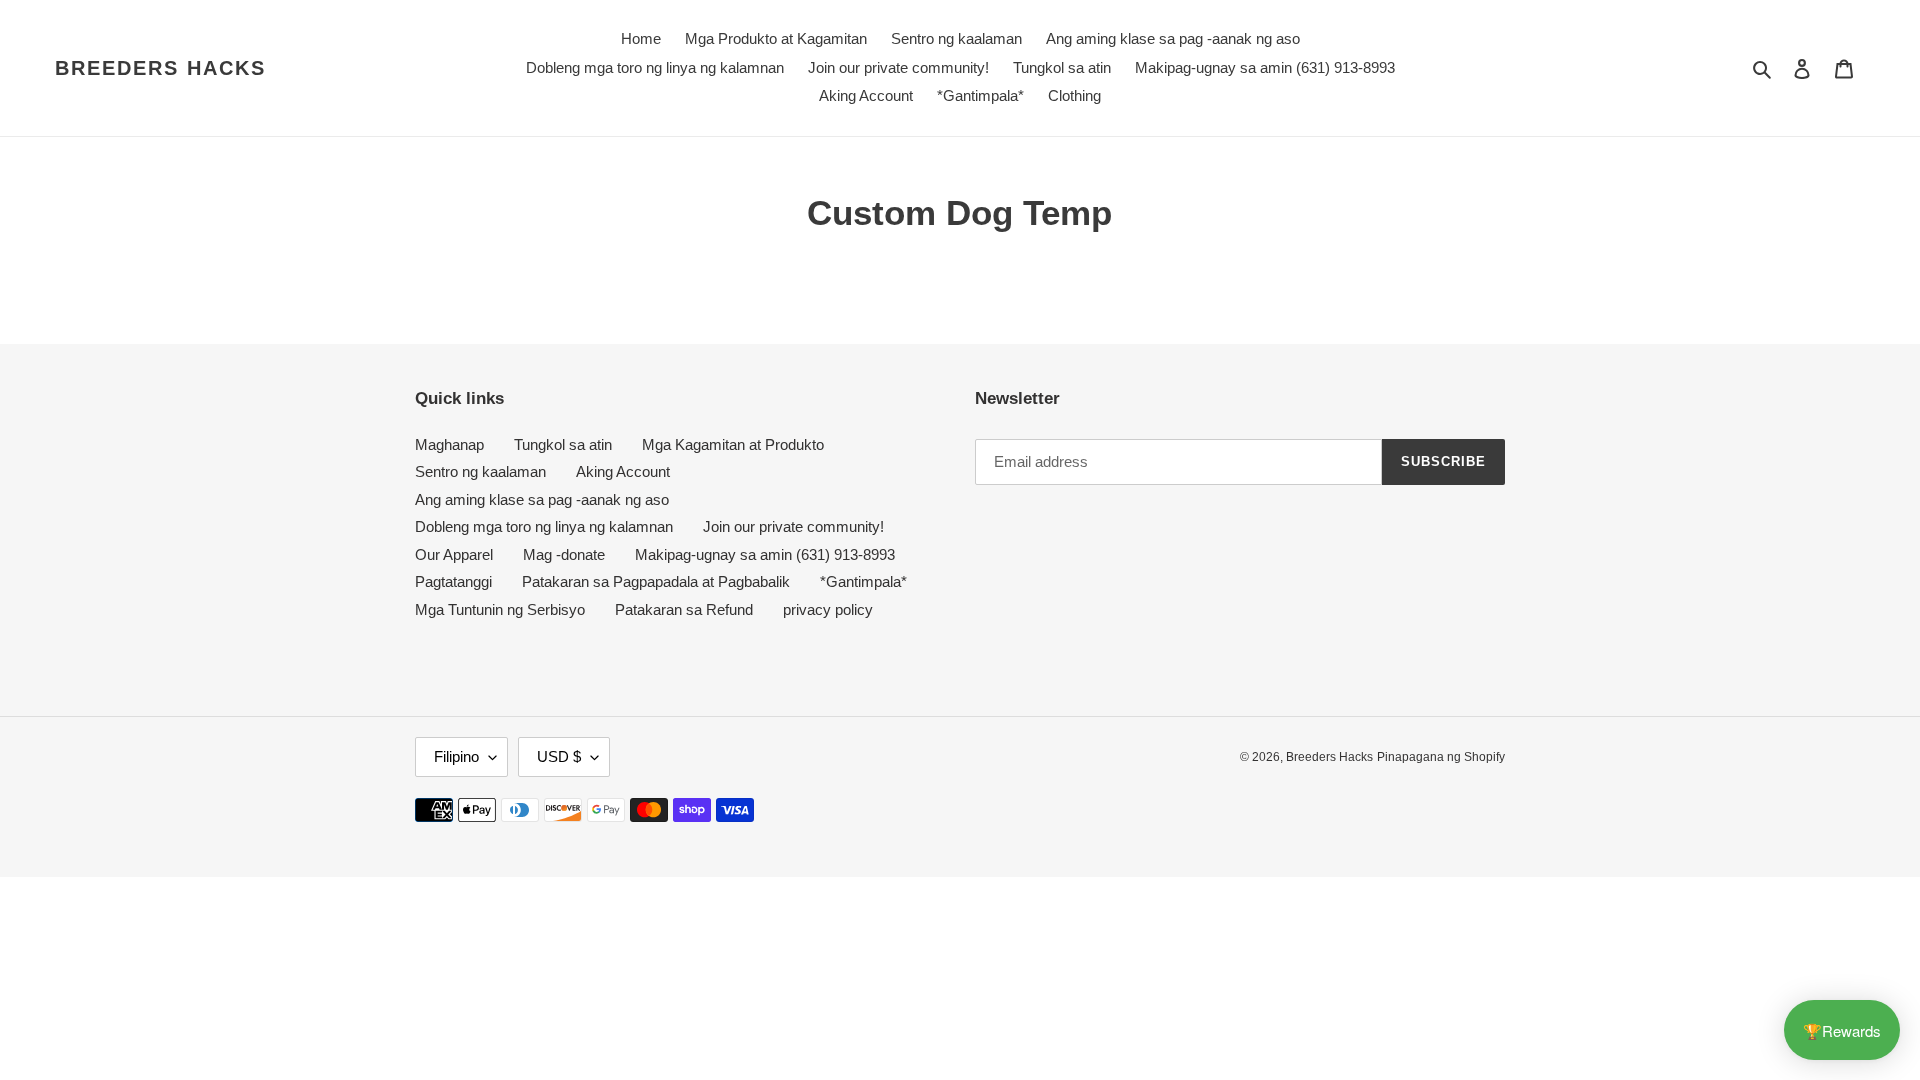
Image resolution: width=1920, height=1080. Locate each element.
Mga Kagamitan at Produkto (733, 444)
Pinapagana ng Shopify (1441, 757)
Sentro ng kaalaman (480, 471)
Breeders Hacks (160, 68)
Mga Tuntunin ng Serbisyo (500, 609)
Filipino (456, 756)
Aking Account (623, 471)
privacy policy (828, 609)
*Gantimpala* (863, 581)
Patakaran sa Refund (684, 609)
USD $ (559, 756)
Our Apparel (454, 554)
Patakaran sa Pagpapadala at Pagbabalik (656, 581)
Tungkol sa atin (563, 444)
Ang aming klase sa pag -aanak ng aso (542, 499)
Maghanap (449, 444)
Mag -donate (564, 554)
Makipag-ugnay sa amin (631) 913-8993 (765, 554)
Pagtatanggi (453, 581)
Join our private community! (793, 526)
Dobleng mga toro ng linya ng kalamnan (544, 526)
